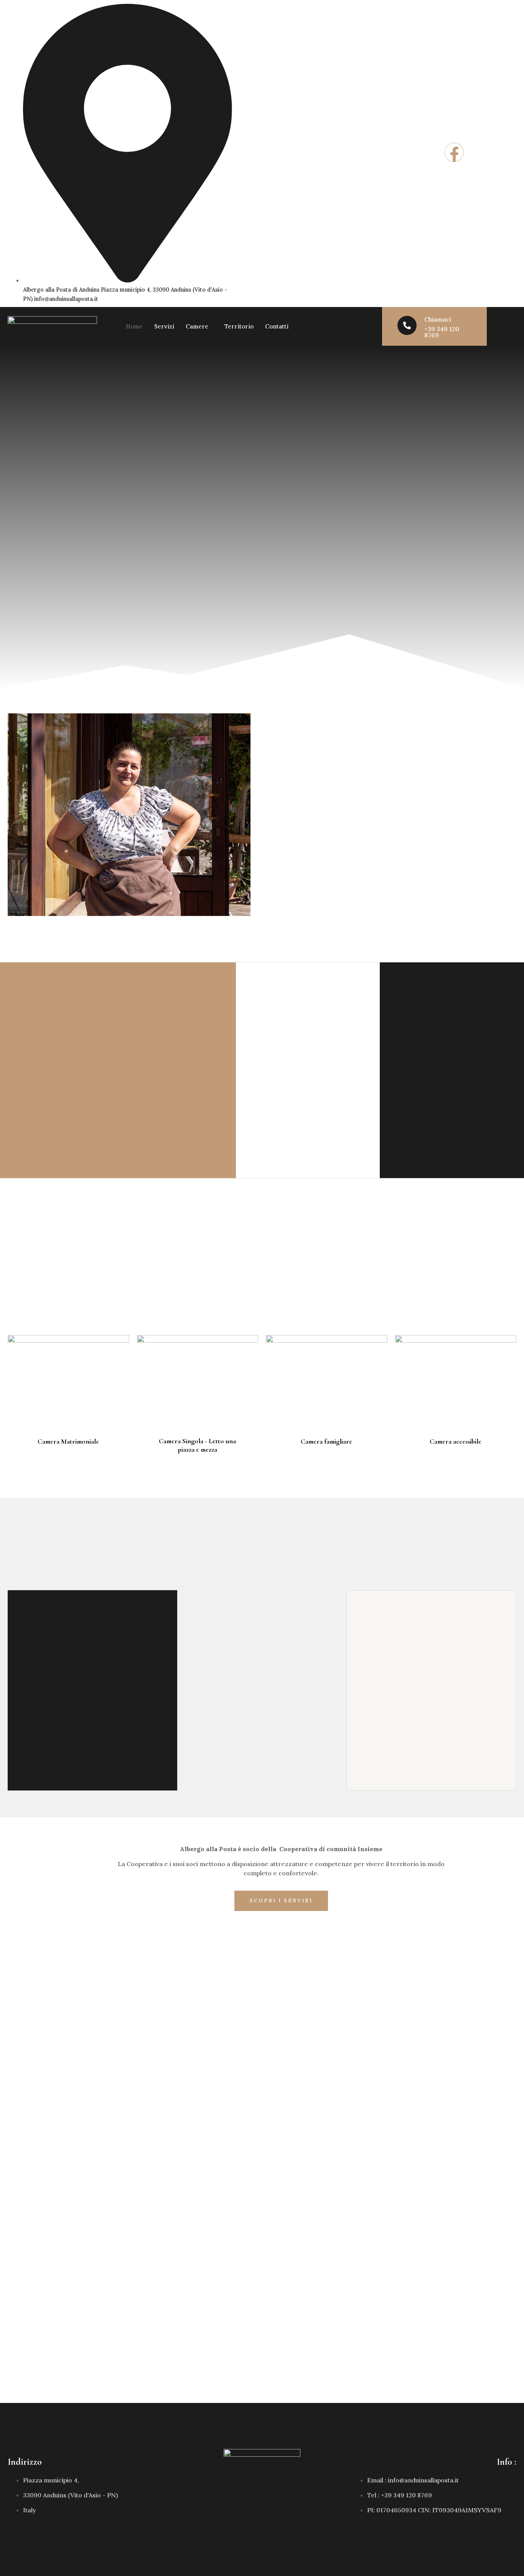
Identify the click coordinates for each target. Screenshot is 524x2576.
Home (134, 326)
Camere (197, 326)
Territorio (239, 326)
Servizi (164, 326)
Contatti (277, 326)
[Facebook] (454, 152)
